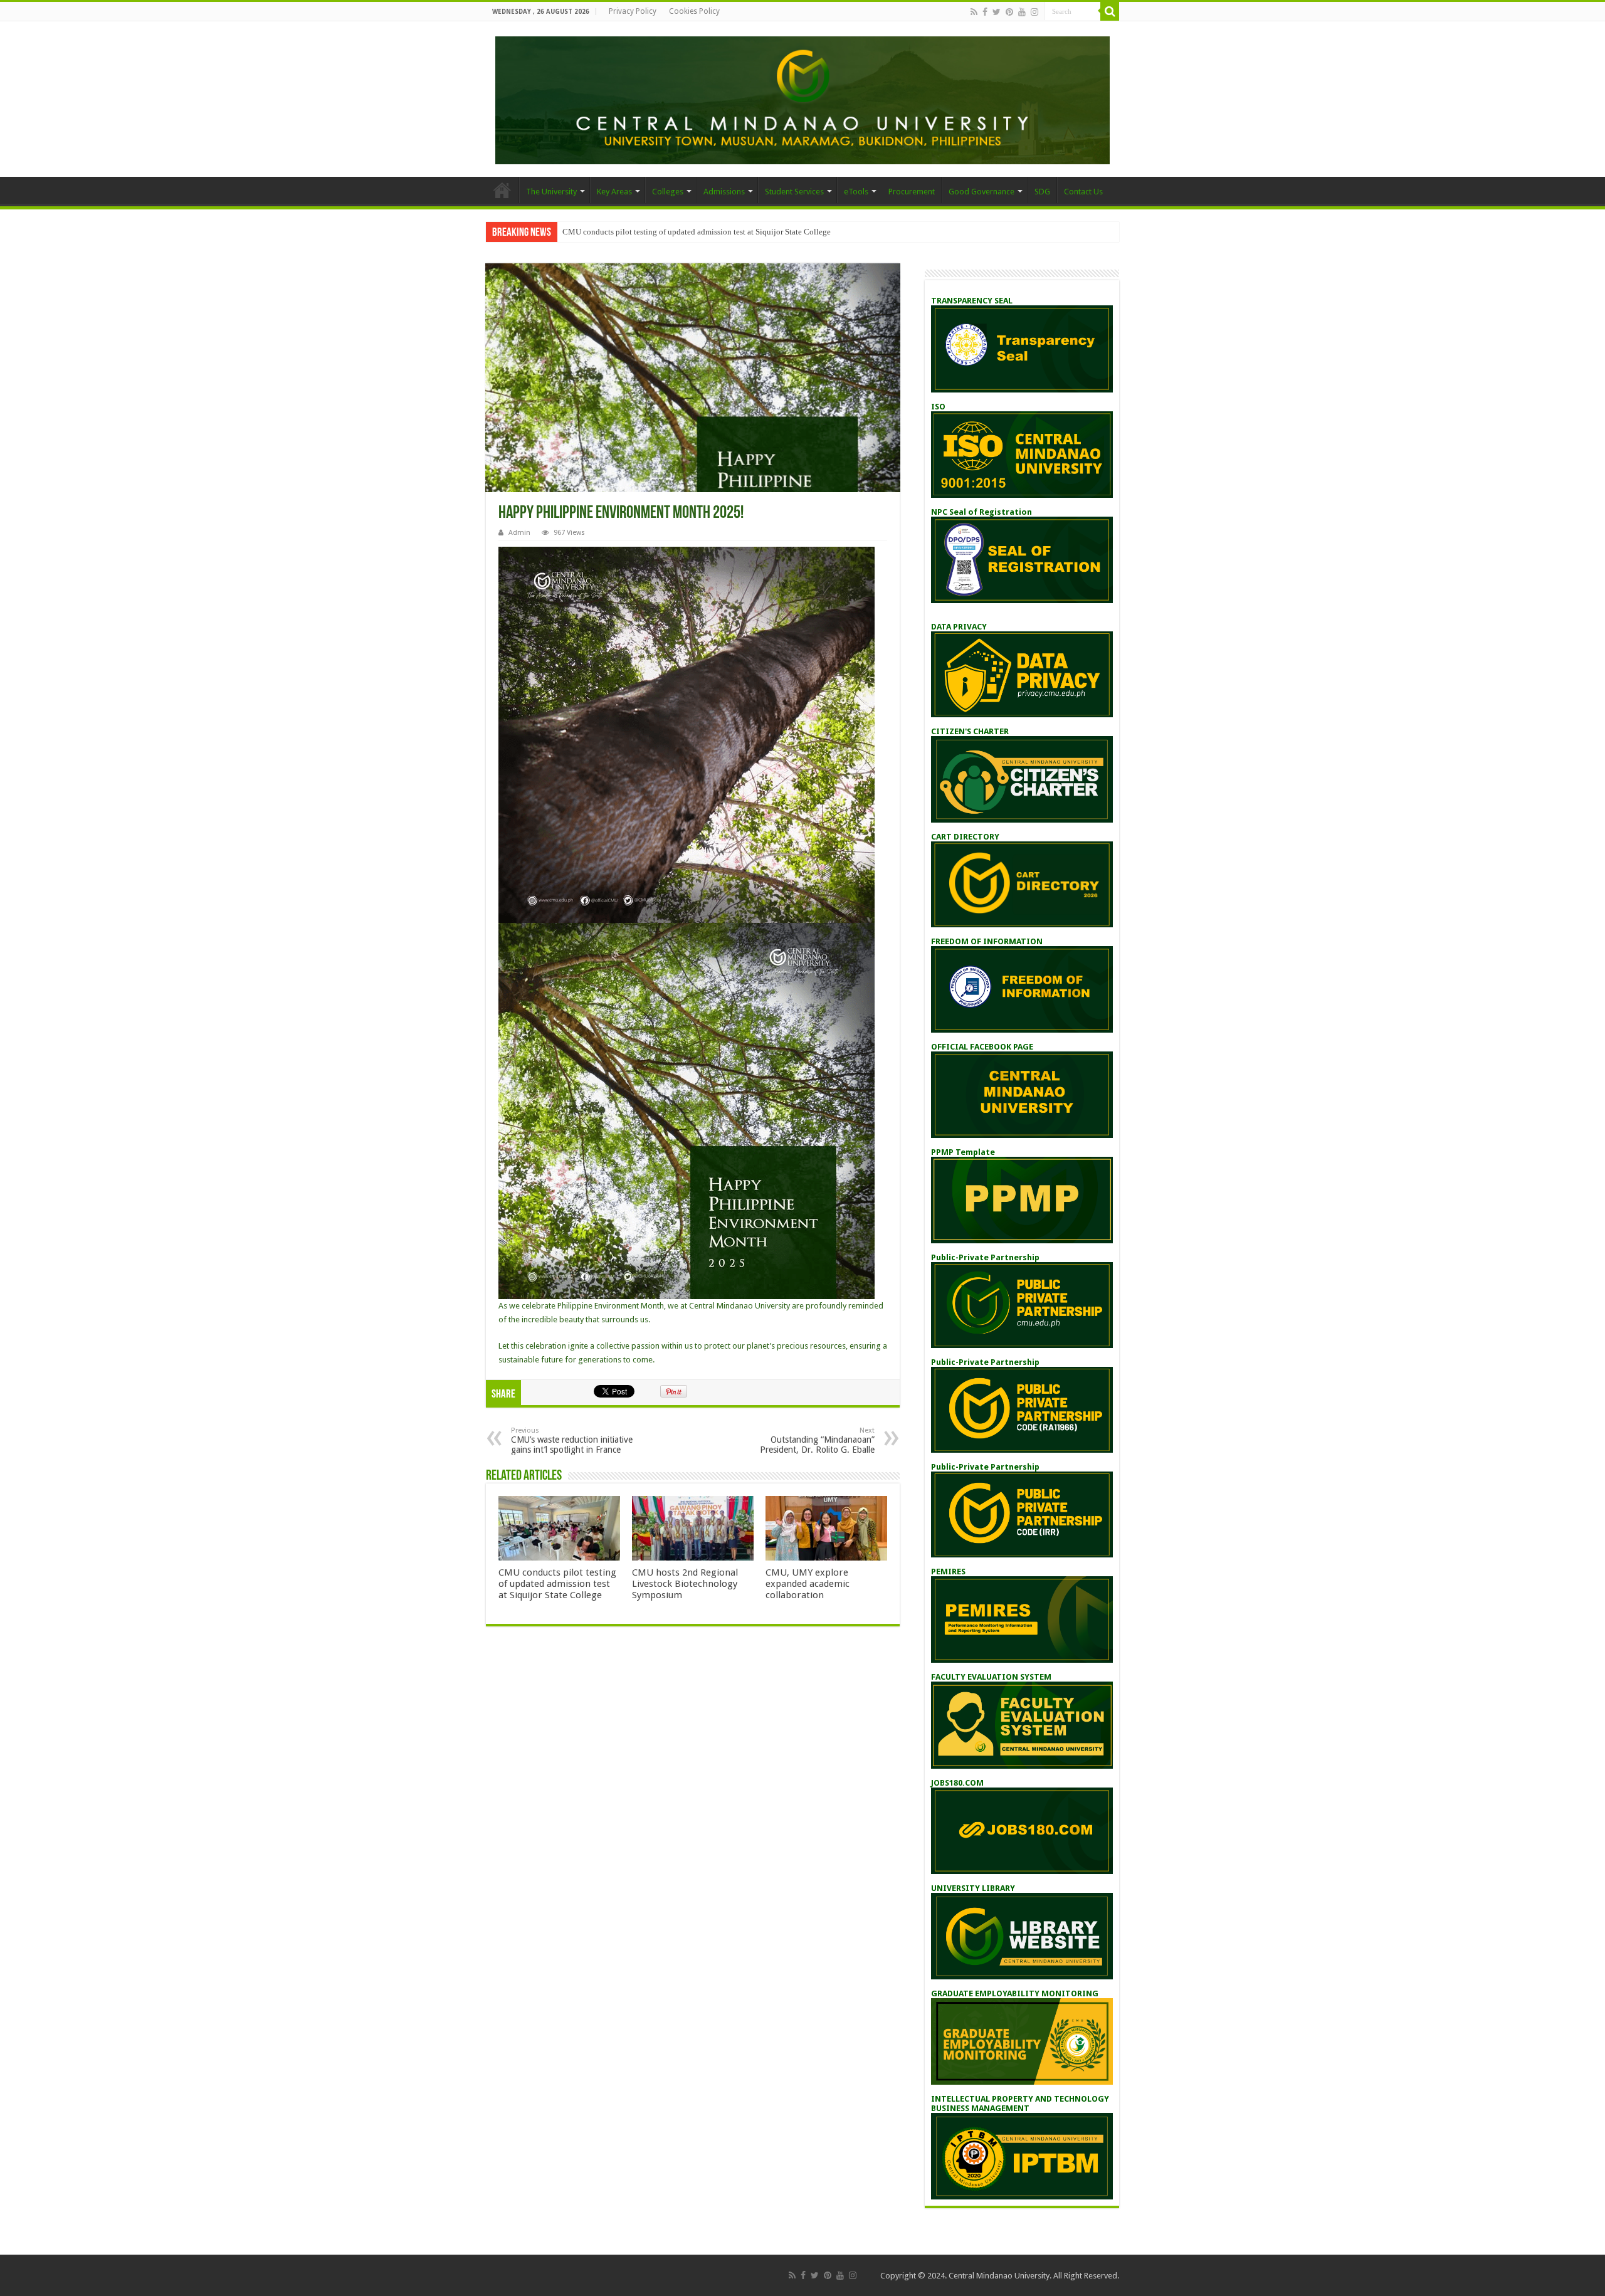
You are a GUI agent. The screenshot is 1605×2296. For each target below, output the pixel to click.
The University (551, 192)
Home (502, 190)
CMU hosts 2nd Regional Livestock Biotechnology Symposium (685, 1584)
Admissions (724, 192)
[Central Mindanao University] (802, 98)
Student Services (794, 192)
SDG (1042, 192)
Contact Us (1083, 192)
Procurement (912, 192)
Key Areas (614, 192)
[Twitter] (997, 12)
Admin (519, 533)
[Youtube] (1022, 12)
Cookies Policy (694, 11)
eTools (856, 192)
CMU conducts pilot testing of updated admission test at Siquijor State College (697, 232)
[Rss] (974, 12)
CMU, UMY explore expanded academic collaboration (808, 1584)
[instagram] (1034, 12)
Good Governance (981, 192)
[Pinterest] (1009, 12)
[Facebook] (985, 12)
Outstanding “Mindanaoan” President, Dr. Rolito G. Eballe (817, 1440)
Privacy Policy (633, 11)
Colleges (668, 192)
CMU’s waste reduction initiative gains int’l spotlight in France (572, 1440)
